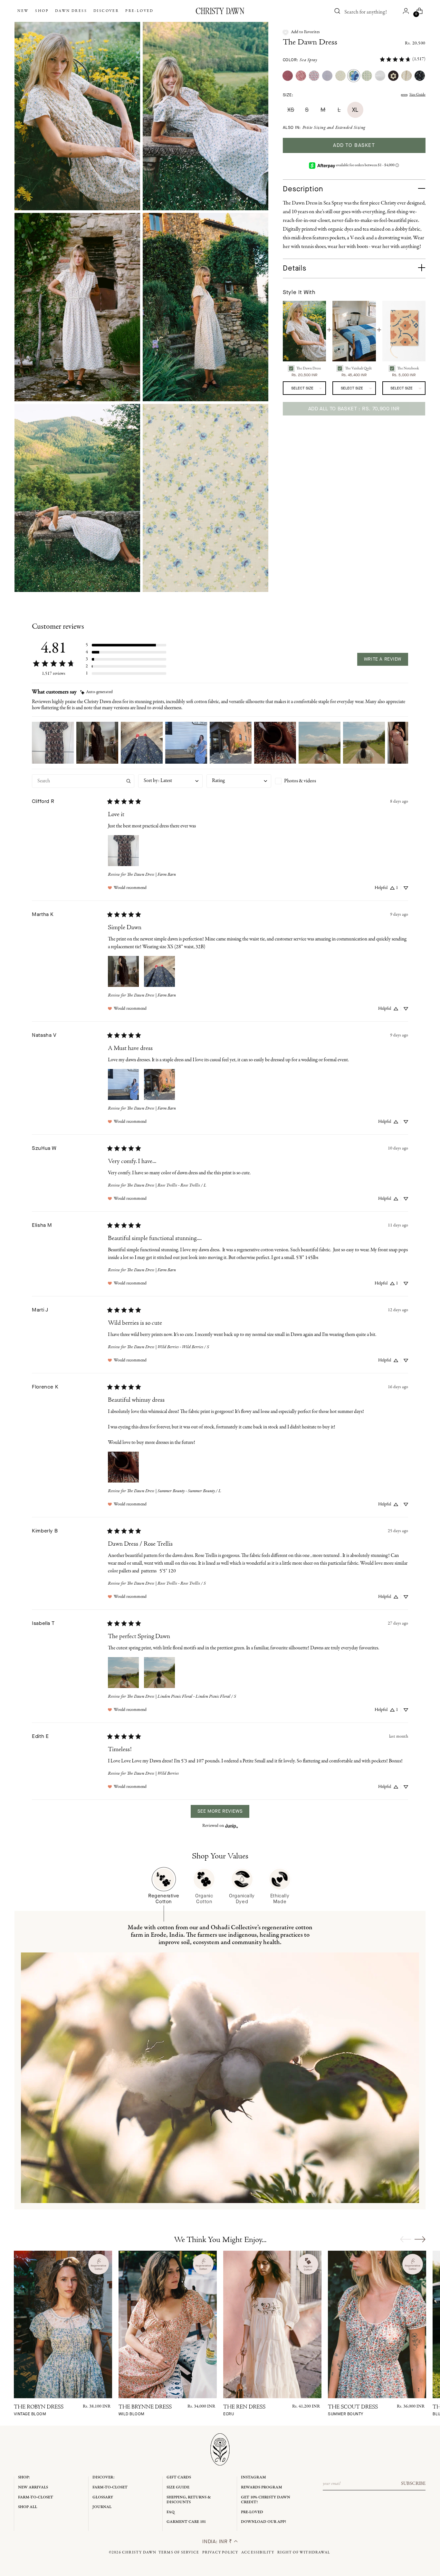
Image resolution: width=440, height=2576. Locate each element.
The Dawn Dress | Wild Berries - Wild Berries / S (168, 1347)
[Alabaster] (380, 76)
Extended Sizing (350, 128)
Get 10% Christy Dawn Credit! (266, 2500)
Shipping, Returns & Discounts (189, 2500)
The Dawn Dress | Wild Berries (153, 1774)
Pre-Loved (252, 2512)
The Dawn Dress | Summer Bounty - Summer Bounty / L (174, 1491)
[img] (96, 692)
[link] (402, 59)
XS (291, 110)
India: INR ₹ (218, 2541)
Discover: (104, 2477)
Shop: (24, 2477)
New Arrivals (33, 2487)
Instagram (253, 2477)
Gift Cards (179, 2477)
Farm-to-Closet (36, 2497)
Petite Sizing (314, 128)
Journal (102, 2507)
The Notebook (408, 368)
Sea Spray (308, 60)
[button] (301, 32)
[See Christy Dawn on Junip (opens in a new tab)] (232, 1826)
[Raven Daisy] (420, 76)
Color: (300, 60)
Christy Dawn (139, 2552)
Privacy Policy (220, 2552)
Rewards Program (262, 2487)
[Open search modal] (338, 11)
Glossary (103, 2497)
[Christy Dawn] (220, 11)
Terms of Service (179, 2552)
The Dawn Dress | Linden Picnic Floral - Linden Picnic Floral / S (182, 1697)
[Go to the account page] (406, 11)
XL (355, 110)
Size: (288, 95)
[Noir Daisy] (393, 76)
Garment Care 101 (186, 2522)
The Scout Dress (353, 2411)
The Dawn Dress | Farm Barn (151, 875)
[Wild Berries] (327, 76)
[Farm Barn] (288, 76)
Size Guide (417, 95)
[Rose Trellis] (340, 76)
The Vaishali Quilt (358, 368)
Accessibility (258, 2552)
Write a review (383, 659)
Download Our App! (263, 2522)
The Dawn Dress (310, 43)
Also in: (324, 128)
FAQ (171, 2512)
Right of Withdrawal (304, 2552)
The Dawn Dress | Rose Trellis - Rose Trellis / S (166, 1584)
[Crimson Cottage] (301, 76)
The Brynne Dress (145, 2411)
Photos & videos (300, 781)
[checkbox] (307, 781)
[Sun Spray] (407, 76)
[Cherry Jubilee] (314, 76)
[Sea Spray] (354, 76)
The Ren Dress (244, 2411)
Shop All (28, 2507)
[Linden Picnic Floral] (367, 76)
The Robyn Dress (39, 2411)
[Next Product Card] (420, 2239)
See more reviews (220, 1811)
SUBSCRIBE (413, 2484)
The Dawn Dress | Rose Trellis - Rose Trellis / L (167, 1185)
